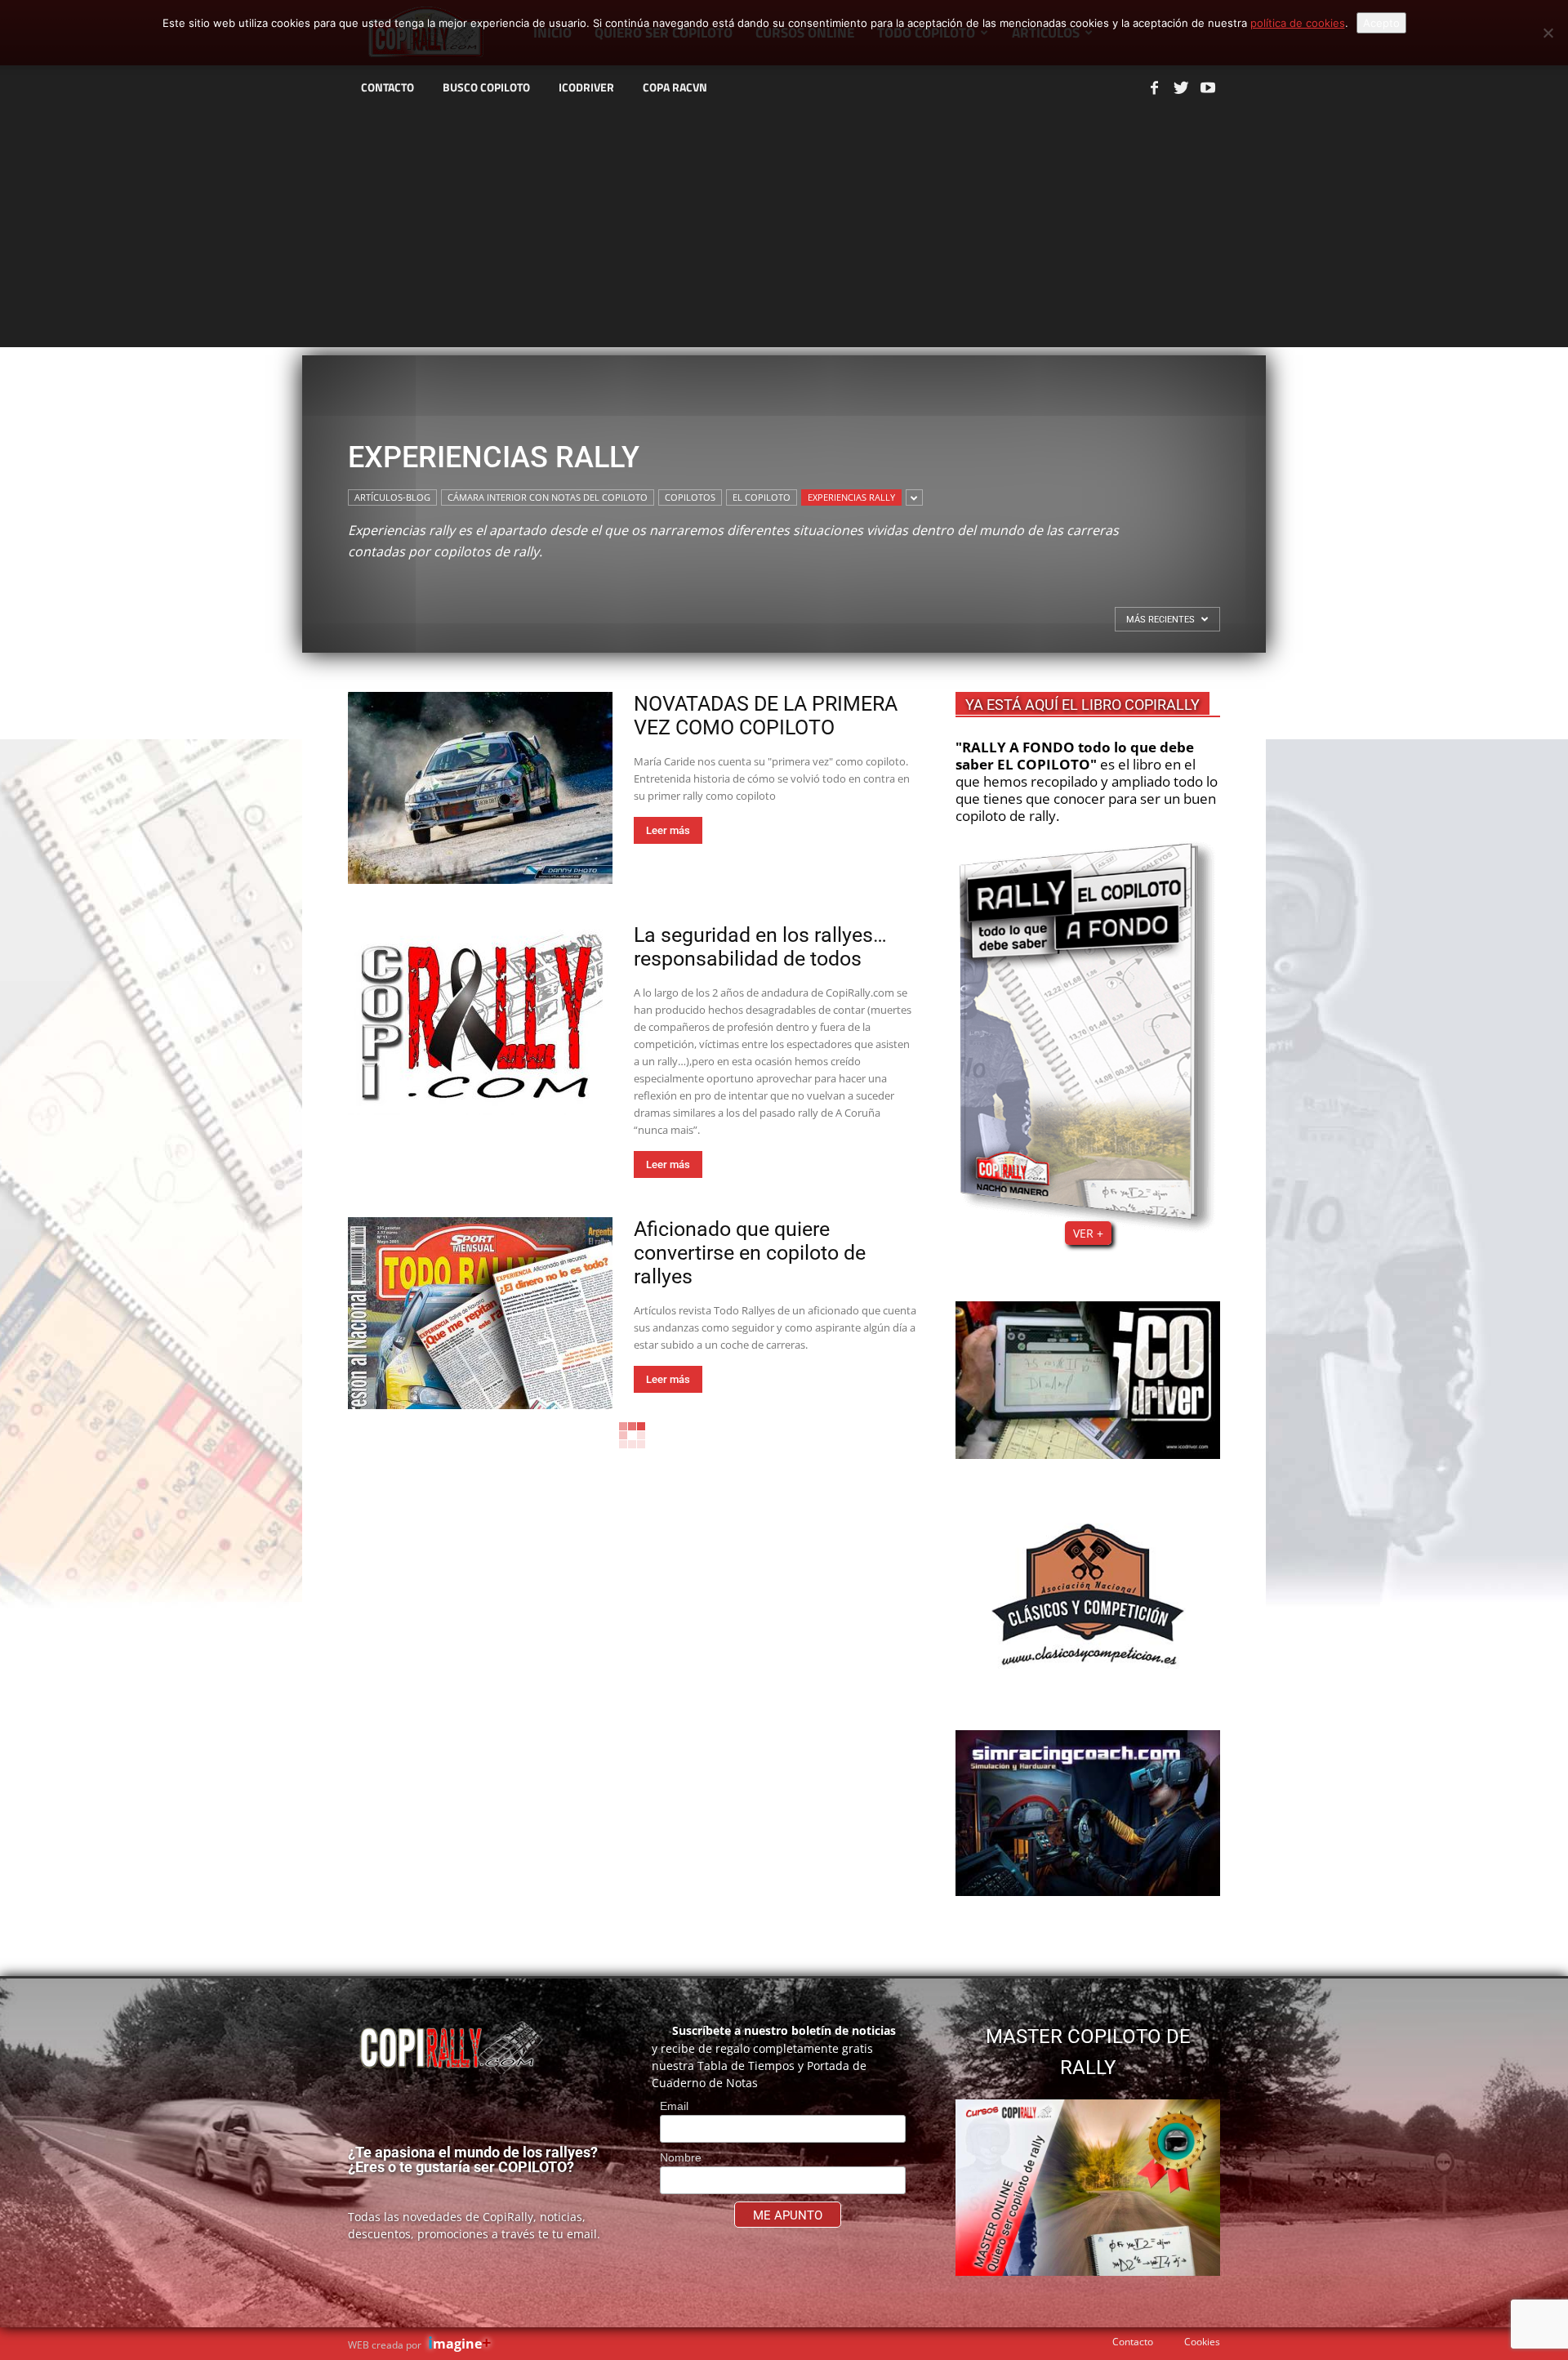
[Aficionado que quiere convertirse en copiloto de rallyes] (480, 1313)
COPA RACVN (675, 87)
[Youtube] (1208, 87)
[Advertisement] (784, 233)
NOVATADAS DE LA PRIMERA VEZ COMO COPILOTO (766, 716)
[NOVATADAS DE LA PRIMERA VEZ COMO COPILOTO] (480, 788)
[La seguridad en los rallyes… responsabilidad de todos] (480, 1019)
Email (674, 2106)
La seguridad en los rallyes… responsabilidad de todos (760, 947)
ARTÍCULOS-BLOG (392, 497)
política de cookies (1298, 23)
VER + (1088, 1233)
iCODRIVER (586, 87)
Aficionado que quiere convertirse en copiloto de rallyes (750, 1253)
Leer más (668, 830)
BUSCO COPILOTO (486, 87)
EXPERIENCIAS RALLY (851, 497)
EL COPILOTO (762, 497)
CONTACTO (388, 87)
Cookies (1202, 2342)
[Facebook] (1154, 87)
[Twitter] (1181, 87)
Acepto (1381, 23)
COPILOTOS (690, 497)
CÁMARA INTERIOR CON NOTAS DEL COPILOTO (548, 497)
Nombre (681, 2157)
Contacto (1133, 2342)
